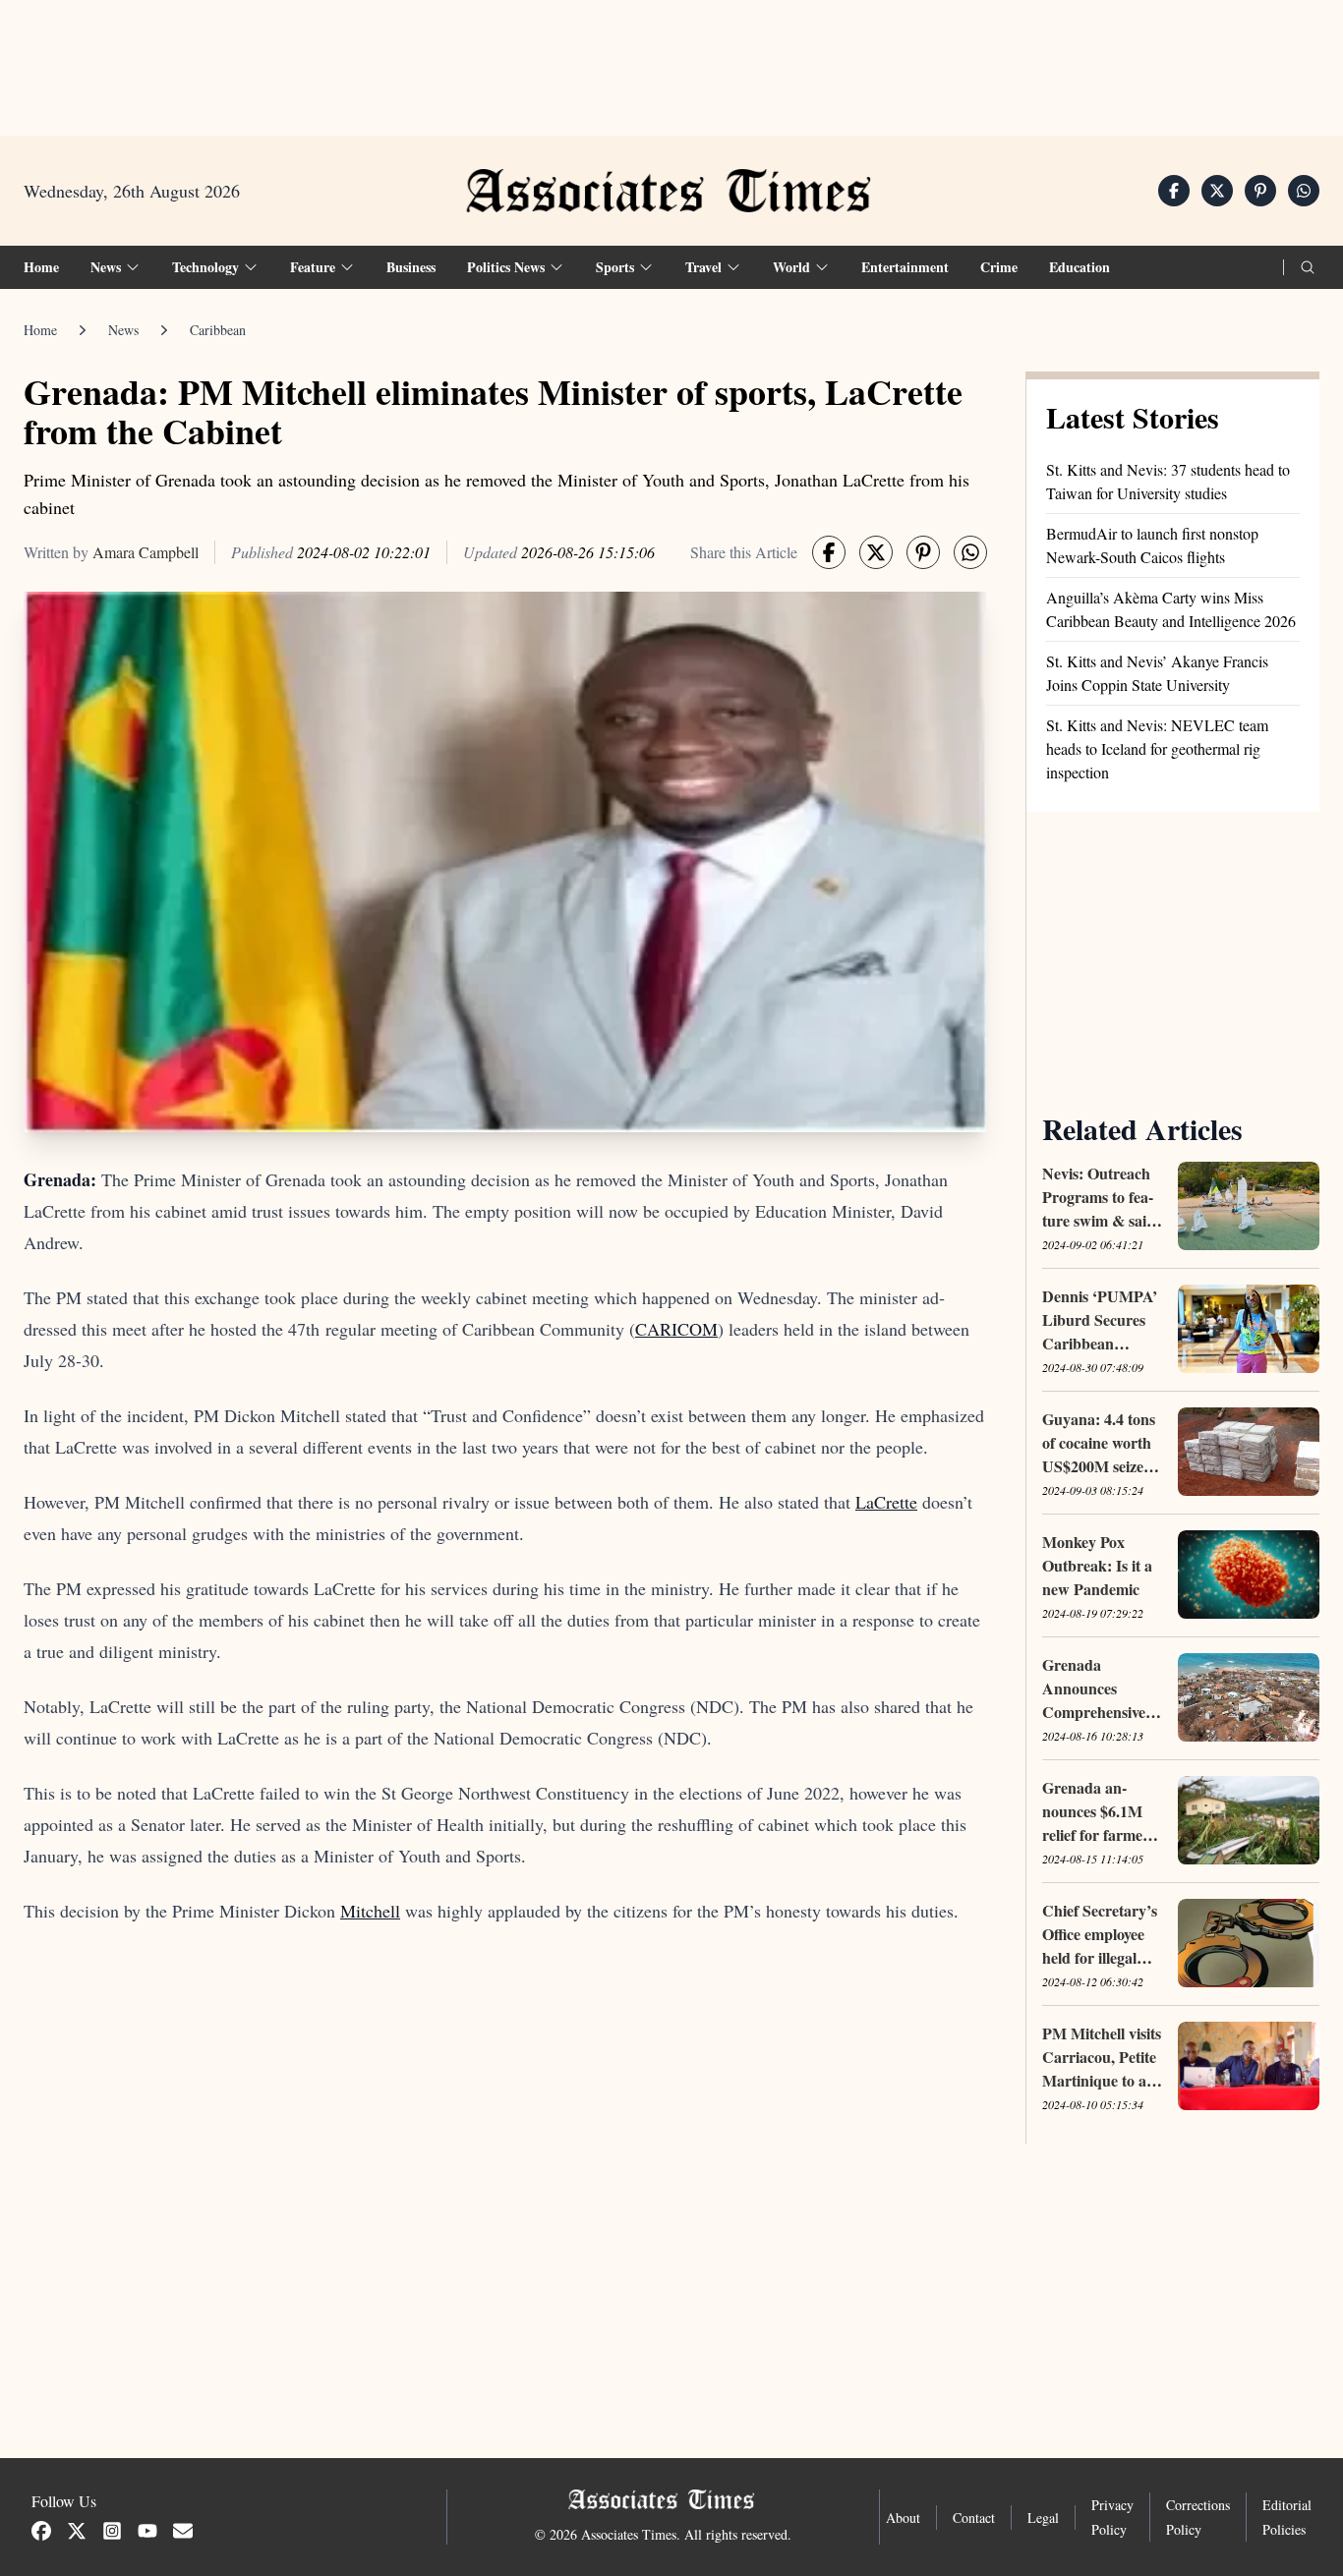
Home (41, 267)
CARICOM (676, 1329)
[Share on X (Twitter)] (1217, 191)
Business (411, 267)
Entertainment (905, 267)
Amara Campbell (146, 552)
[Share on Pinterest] (1260, 191)
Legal (1043, 2518)
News (123, 330)
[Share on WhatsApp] (1304, 191)
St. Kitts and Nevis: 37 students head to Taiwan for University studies (1168, 481)
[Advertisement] (671, 60)
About (903, 2518)
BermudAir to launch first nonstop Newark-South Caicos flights (1152, 545)
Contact (974, 2518)
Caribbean (218, 330)
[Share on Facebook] (1174, 191)
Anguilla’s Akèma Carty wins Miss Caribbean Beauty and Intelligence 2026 (1171, 609)
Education (1080, 267)
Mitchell (370, 1911)
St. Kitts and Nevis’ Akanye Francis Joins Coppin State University (1157, 673)
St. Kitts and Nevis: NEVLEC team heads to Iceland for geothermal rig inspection (1157, 748)
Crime (999, 267)
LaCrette (886, 1502)
